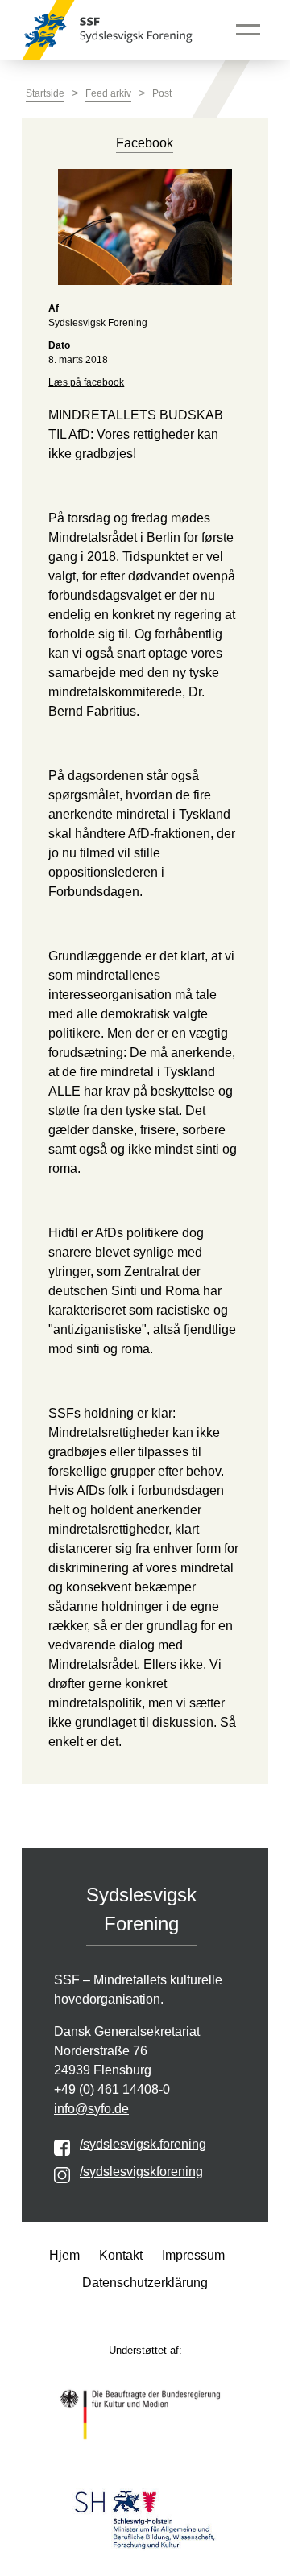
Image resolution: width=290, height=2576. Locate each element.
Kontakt (121, 2255)
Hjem (64, 2255)
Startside (45, 93)
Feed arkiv (108, 93)
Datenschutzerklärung (145, 2283)
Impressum (193, 2255)
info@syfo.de (91, 2109)
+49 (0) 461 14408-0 (112, 2089)
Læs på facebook (86, 382)
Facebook (145, 143)
